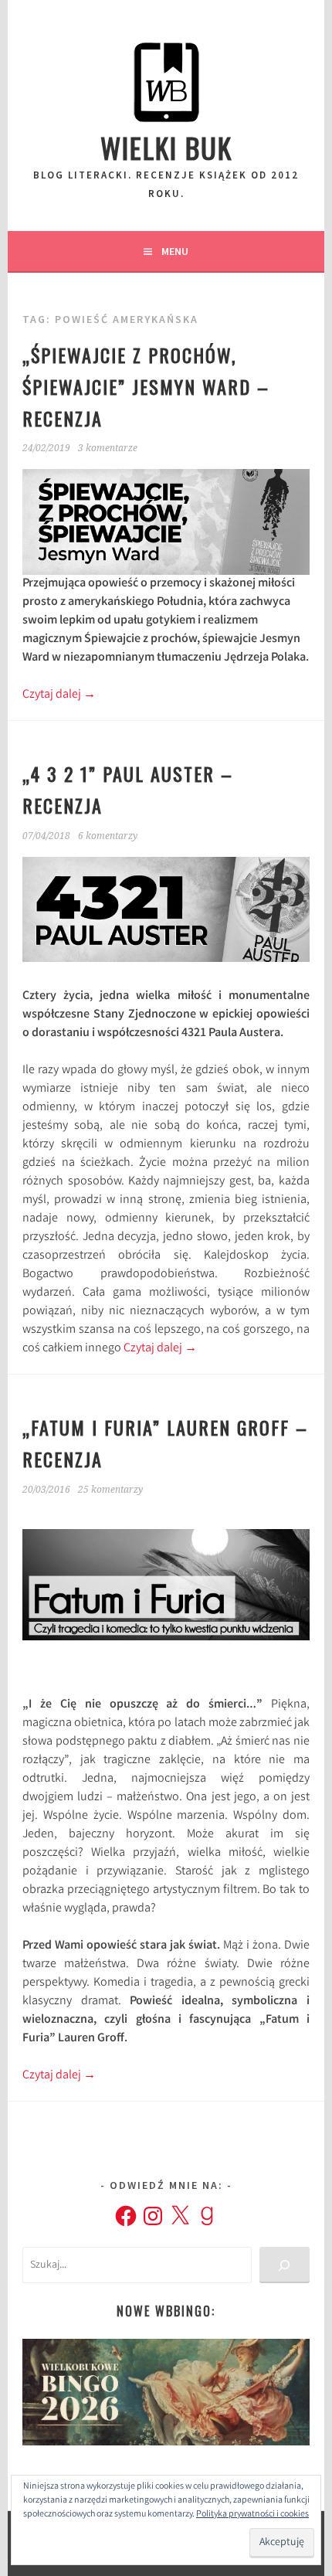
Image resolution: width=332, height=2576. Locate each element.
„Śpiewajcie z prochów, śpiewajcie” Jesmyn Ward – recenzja (146, 386)
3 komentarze (108, 448)
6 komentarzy (108, 836)
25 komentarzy (110, 1490)
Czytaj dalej (59, 695)
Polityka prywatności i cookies (252, 2515)
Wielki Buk (166, 147)
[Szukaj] (285, 2265)
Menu (175, 251)
